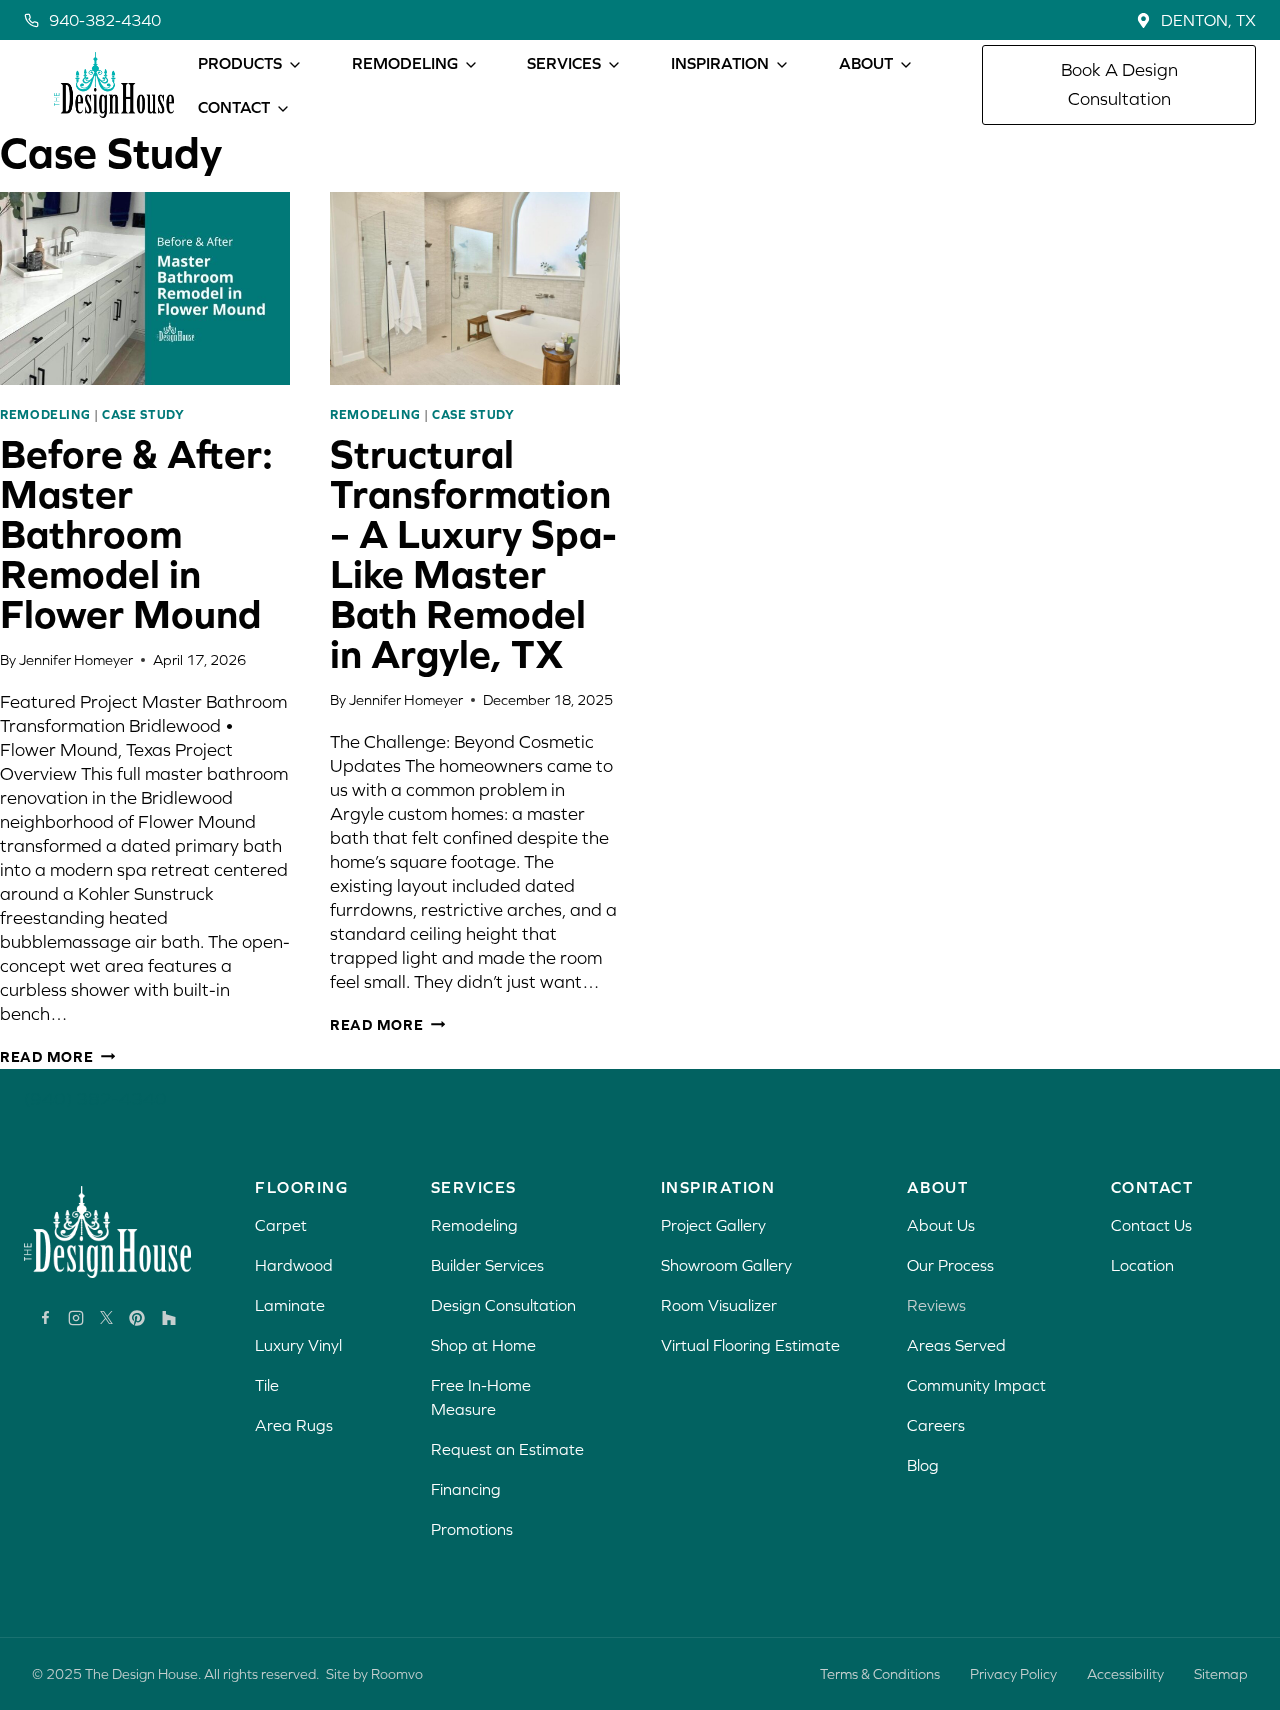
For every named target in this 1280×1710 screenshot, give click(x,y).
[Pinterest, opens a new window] (137, 1318)
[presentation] (145, 288)
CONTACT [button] (234, 107)
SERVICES (564, 63)
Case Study (143, 414)
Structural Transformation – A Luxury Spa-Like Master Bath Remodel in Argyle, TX (473, 553)
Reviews (936, 1305)
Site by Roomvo (374, 1674)
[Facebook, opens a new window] (45, 1317)
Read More (57, 1057)
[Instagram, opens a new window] (76, 1318)
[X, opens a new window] (106, 1317)
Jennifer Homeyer (76, 660)
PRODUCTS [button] (240, 63)
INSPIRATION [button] (720, 63)
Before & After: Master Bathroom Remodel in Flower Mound (136, 533)
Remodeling (45, 414)
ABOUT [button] (866, 63)
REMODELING (405, 63)
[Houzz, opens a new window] (169, 1318)
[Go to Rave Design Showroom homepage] (107, 1232)
